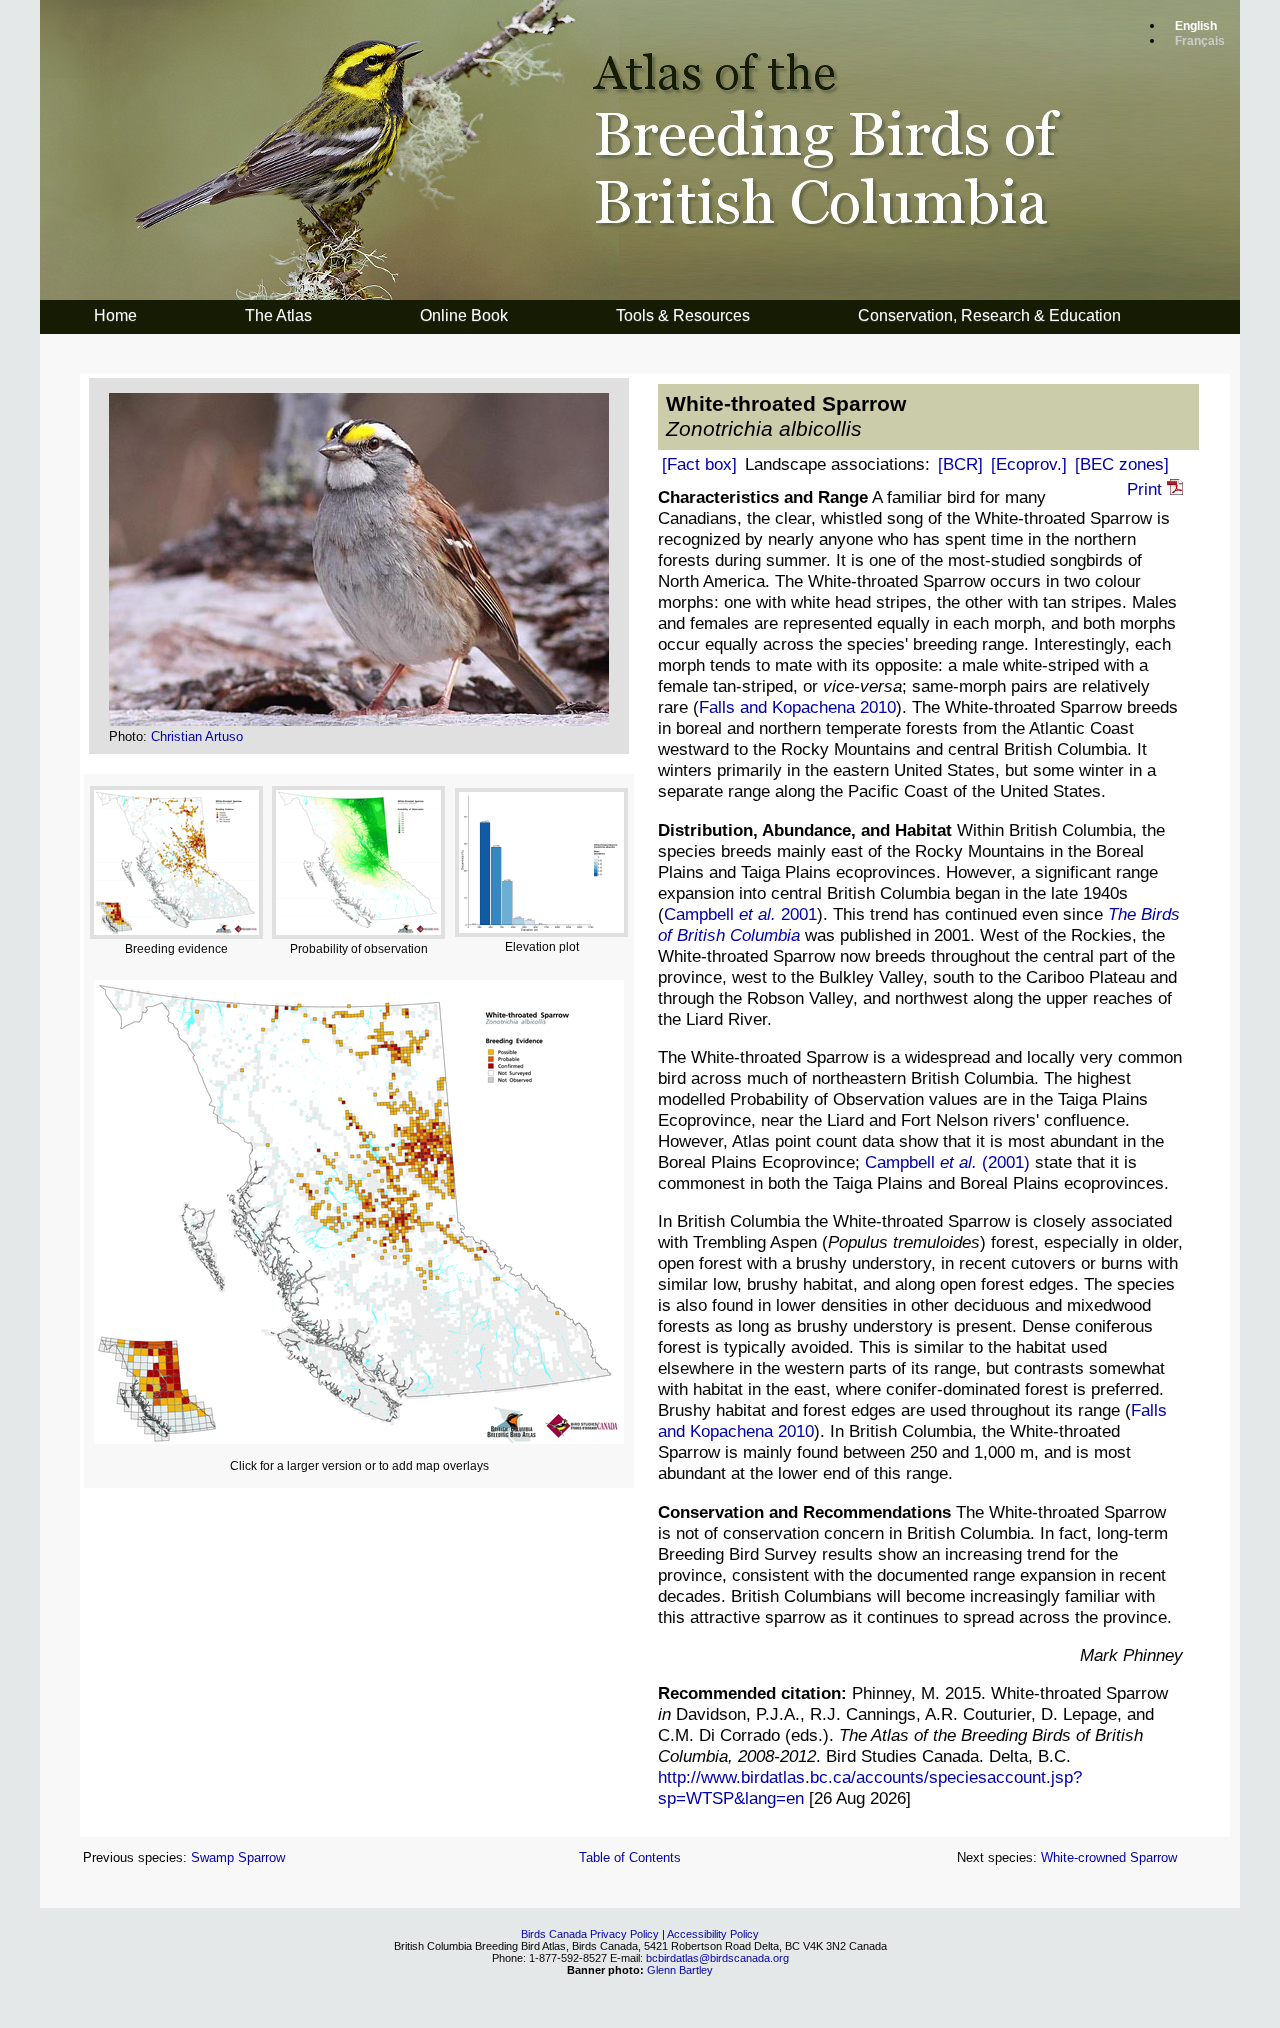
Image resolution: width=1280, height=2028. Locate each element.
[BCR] (960, 464)
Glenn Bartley (680, 1970)
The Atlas (278, 315)
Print (1147, 489)
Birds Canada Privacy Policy (590, 1934)
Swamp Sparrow (238, 1857)
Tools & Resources (683, 315)
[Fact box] (699, 464)
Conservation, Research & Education (989, 315)
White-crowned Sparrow (1109, 1857)
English (1196, 26)
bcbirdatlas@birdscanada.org (717, 1958)
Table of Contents (630, 1857)
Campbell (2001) (947, 1162)
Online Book (464, 315)
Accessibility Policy (713, 1934)
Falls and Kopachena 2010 (797, 707)
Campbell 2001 (740, 914)
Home (115, 315)
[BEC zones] (1122, 464)
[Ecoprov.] (1029, 464)
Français (1200, 41)
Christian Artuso (197, 736)
